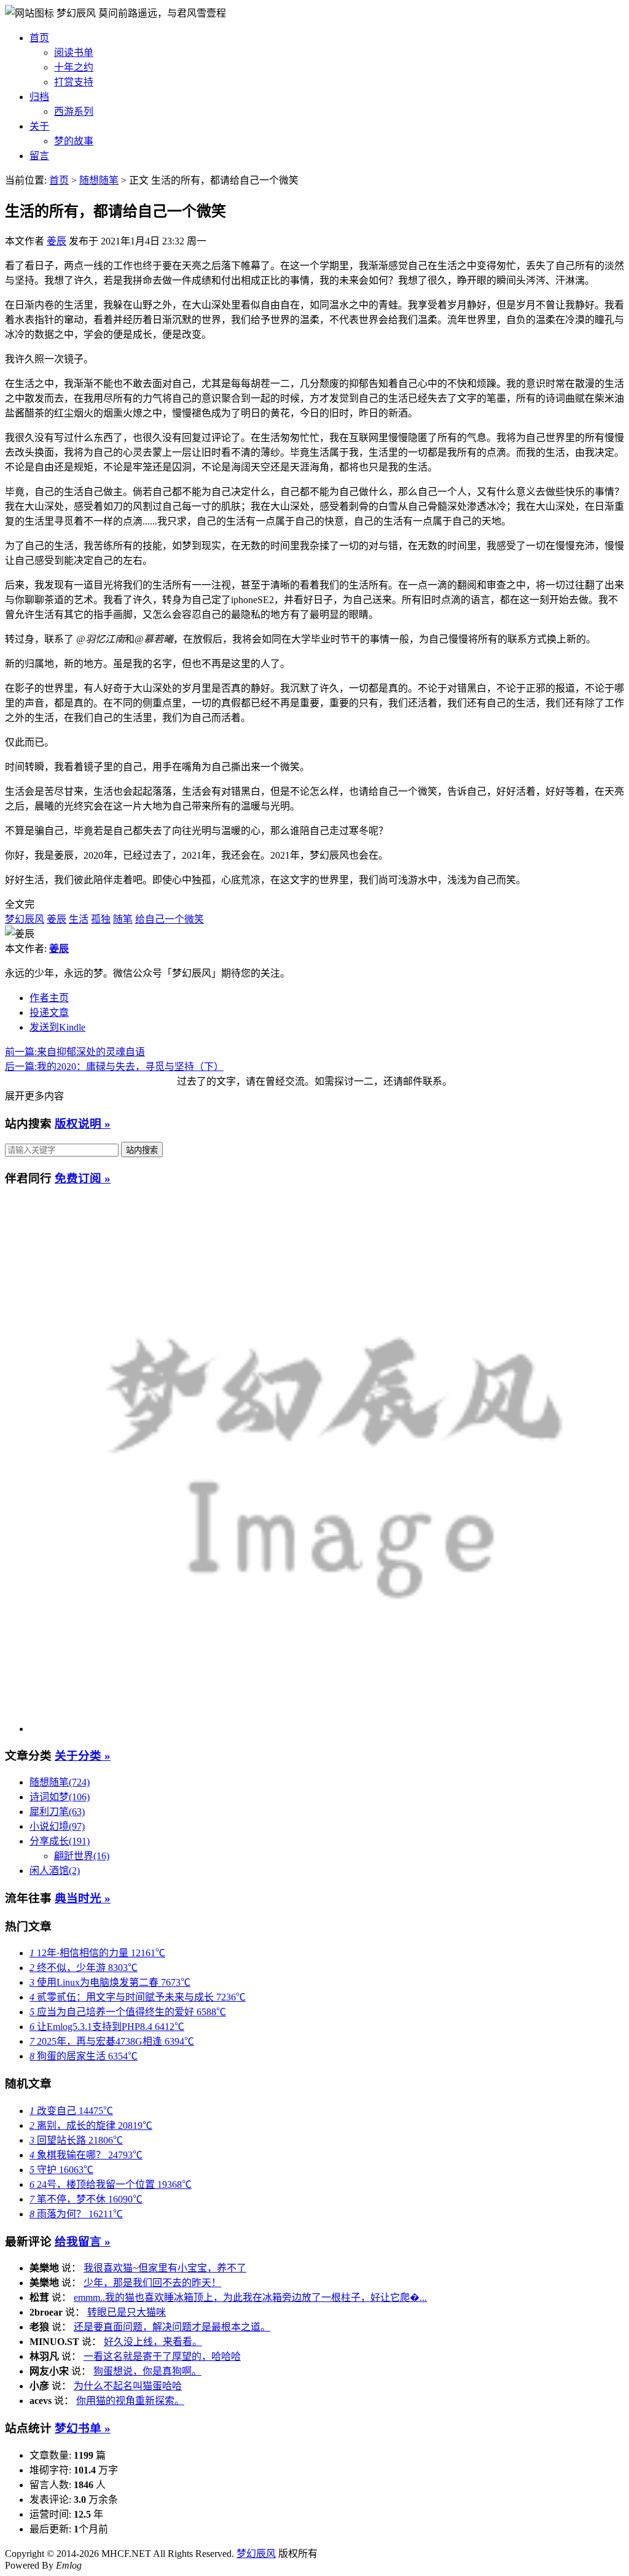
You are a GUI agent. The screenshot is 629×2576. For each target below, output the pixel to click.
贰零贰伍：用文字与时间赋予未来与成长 (138, 1997)
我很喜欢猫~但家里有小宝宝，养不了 (165, 2268)
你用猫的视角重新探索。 (130, 2401)
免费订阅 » (83, 1178)
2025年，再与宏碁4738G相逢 (112, 2041)
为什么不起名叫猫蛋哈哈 (128, 2386)
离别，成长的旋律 (91, 2125)
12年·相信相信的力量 (97, 1953)
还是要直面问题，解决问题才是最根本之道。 (172, 2327)
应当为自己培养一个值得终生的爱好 (128, 2012)
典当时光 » (83, 1898)
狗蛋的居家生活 (84, 2056)
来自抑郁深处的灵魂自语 (75, 1052)
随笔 (123, 919)
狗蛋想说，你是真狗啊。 (147, 2371)
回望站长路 (76, 2140)
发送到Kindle (57, 1027)
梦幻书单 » (83, 2428)
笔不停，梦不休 (86, 2199)
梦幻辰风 (77, 13)
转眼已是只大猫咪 (127, 2312)
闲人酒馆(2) (55, 1871)
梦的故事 (74, 141)
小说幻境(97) (57, 1826)
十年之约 (74, 67)
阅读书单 (74, 53)
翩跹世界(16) (82, 1856)
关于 (39, 126)
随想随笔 (99, 180)
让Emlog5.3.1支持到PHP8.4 (107, 2027)
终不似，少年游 (84, 1968)
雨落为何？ (76, 2214)
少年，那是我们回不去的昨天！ (152, 2283)
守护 (61, 2170)
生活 (79, 919)
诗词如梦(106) (60, 1797)
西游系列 (74, 111)
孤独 (101, 919)
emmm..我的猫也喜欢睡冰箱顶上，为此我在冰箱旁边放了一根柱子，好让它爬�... (250, 2297)
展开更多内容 (34, 1096)
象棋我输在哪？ (86, 2155)
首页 (39, 38)
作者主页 (49, 998)
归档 (39, 97)
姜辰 (57, 241)
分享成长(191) (60, 1841)
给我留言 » (83, 2242)
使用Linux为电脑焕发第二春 (110, 1982)
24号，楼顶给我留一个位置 (111, 2184)
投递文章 (49, 1013)
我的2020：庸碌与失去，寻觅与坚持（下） (114, 1067)
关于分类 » (83, 1756)
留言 (39, 156)
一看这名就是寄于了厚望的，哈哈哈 (162, 2356)
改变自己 (71, 2111)
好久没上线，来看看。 (153, 2342)
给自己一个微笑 (170, 919)
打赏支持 (74, 82)
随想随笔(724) (60, 1782)
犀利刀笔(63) (57, 1812)
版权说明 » (83, 1124)
